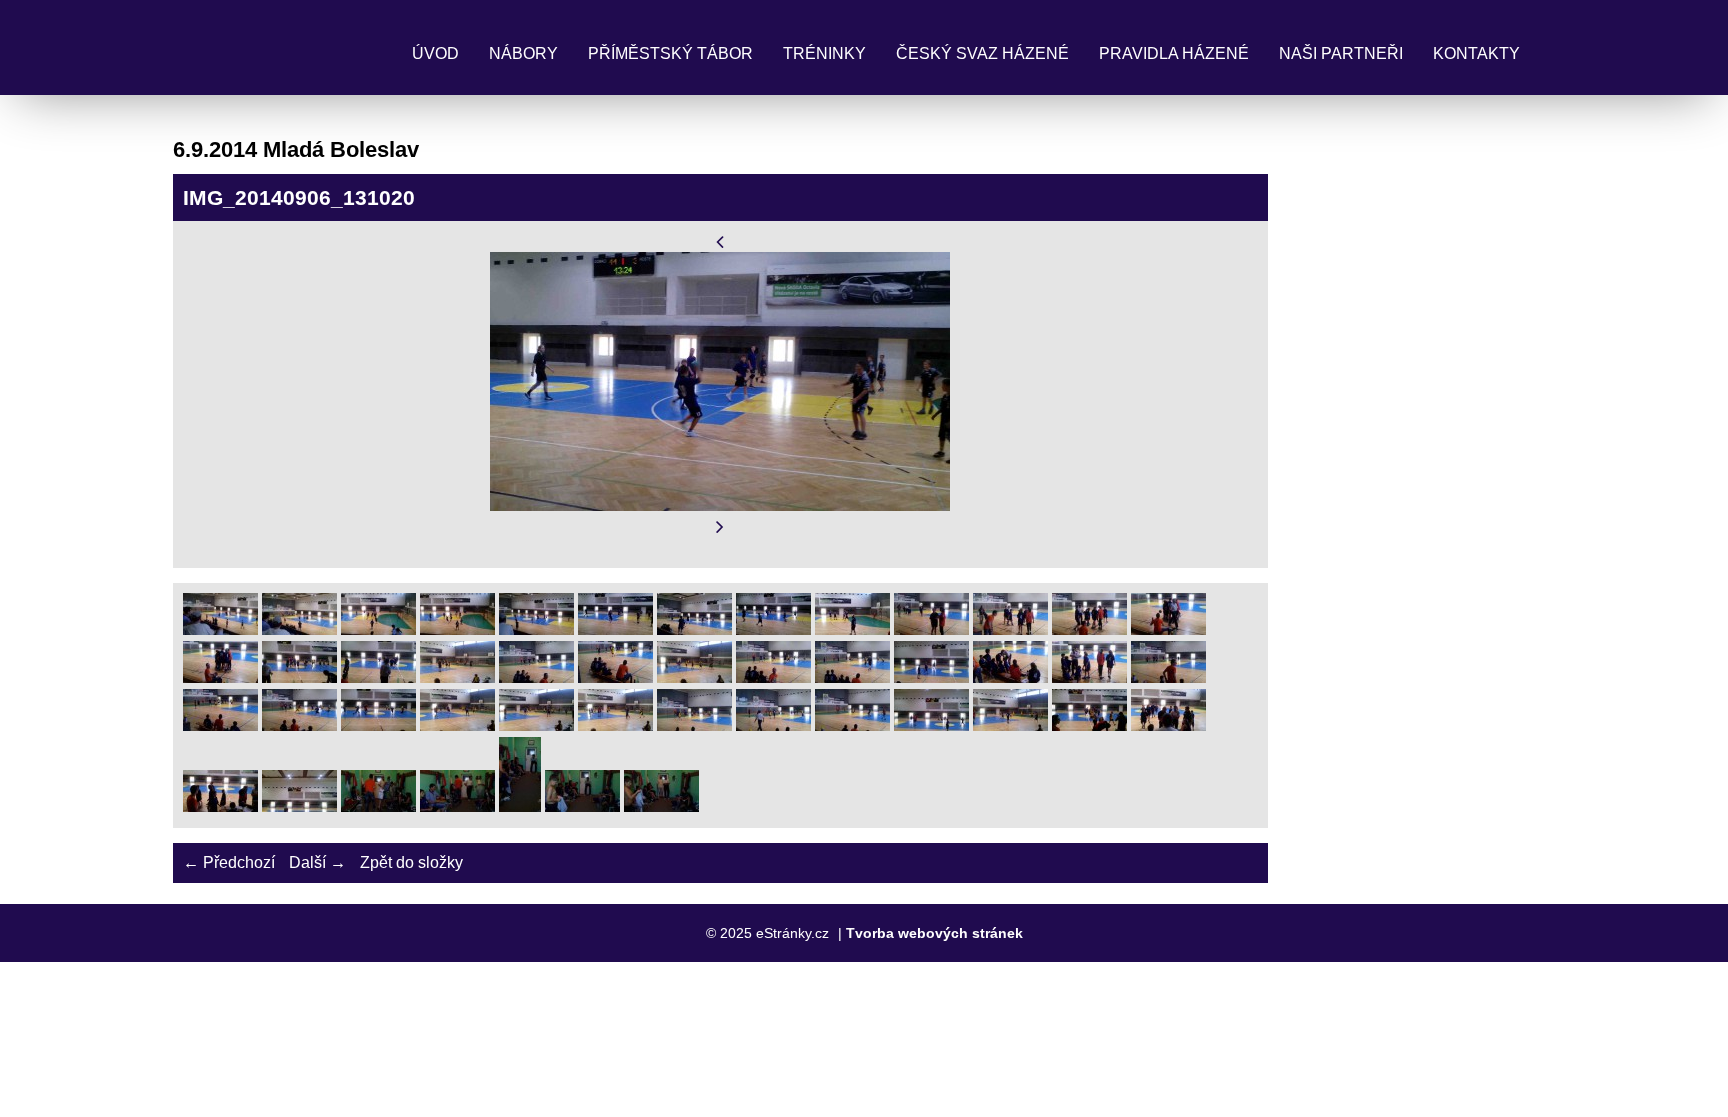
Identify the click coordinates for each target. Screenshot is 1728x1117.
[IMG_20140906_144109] (1089, 725)
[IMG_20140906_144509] (582, 806)
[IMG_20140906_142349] (1168, 677)
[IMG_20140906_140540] (1089, 629)
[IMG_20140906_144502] (520, 806)
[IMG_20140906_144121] (220, 806)
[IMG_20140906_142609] (378, 725)
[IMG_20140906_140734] (615, 677)
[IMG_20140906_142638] (694, 725)
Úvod (435, 53)
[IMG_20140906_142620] (536, 725)
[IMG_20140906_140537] (1010, 629)
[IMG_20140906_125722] (299, 629)
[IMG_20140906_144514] (661, 806)
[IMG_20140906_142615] (457, 725)
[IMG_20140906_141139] (852, 677)
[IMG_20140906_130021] (378, 629)
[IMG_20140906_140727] (536, 677)
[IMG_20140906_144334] (457, 806)
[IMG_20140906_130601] (457, 629)
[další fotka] (720, 527)
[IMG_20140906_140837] (773, 677)
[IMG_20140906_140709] (457, 677)
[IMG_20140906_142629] (615, 725)
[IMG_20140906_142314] (1010, 677)
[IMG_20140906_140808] (694, 677)
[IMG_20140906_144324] (378, 806)
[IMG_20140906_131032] (694, 629)
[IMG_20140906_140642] (299, 677)
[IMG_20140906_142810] (852, 725)
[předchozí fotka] (720, 241)
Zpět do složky (411, 862)
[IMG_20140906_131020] (615, 629)
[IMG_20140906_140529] (931, 629)
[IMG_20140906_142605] (299, 725)
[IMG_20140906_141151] (931, 677)
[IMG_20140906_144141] (299, 806)
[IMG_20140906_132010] (852, 629)
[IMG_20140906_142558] (220, 725)
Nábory (523, 53)
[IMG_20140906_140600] (220, 677)
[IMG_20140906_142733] (773, 725)
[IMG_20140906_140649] (378, 677)
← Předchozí (229, 862)
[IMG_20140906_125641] (220, 629)
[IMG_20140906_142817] (931, 725)
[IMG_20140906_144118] (1168, 725)
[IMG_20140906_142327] (1089, 677)
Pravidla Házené (1174, 53)
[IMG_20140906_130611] (536, 629)
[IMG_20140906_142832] (1010, 725)
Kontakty (1476, 53)
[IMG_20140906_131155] (773, 629)
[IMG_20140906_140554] (1168, 629)
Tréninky (824, 53)
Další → (317, 862)
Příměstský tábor (670, 53)
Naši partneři (1341, 53)
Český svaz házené (982, 53)
